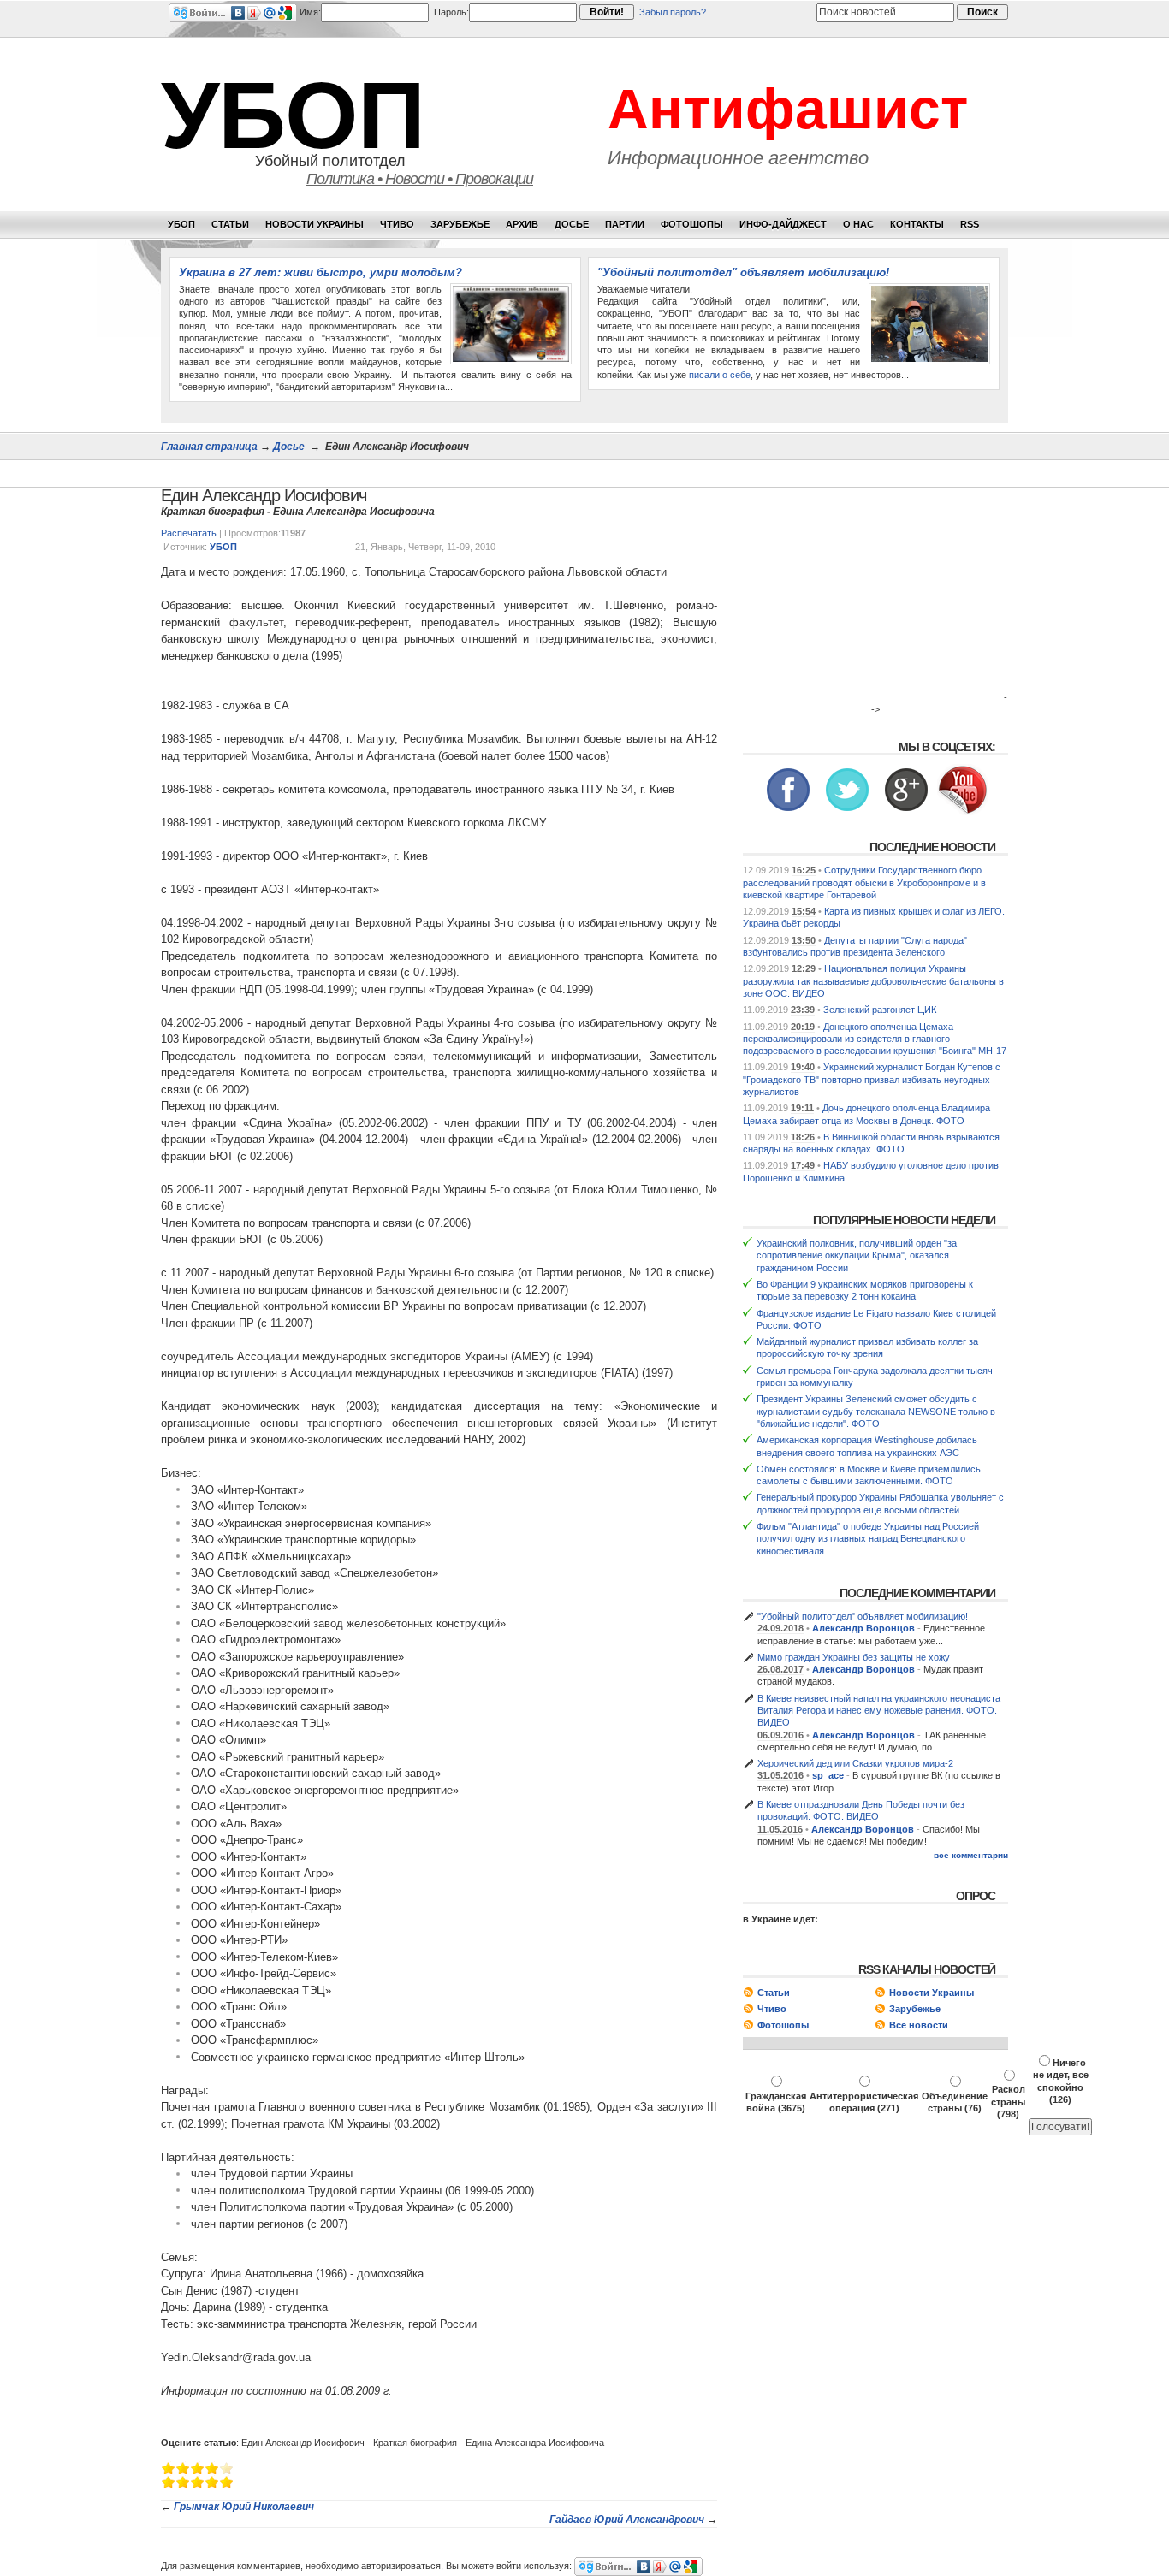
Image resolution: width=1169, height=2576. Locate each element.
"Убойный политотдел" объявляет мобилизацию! (743, 272)
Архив (522, 224)
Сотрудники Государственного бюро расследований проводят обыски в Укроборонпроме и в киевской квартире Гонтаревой (864, 882)
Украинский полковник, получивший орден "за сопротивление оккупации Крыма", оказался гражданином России (857, 1255)
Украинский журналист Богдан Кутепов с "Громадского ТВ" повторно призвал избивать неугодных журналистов (872, 1079)
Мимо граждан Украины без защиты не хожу (854, 1657)
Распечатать (189, 533)
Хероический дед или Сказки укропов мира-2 (855, 1763)
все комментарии (971, 1856)
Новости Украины (315, 224)
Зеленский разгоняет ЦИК (880, 1010)
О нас (858, 224)
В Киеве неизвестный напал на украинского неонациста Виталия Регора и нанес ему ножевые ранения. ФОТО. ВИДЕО (879, 1711)
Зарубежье (460, 224)
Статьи (230, 224)
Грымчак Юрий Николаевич (244, 2507)
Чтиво (397, 224)
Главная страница (209, 447)
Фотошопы (692, 224)
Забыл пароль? (673, 12)
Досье (572, 224)
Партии (625, 224)
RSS (970, 224)
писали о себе (720, 375)
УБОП (293, 115)
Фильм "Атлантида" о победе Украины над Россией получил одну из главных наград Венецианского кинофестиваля (868, 1539)
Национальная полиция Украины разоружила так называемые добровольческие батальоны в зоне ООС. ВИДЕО (873, 981)
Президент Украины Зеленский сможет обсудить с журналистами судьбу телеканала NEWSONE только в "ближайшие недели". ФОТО (876, 1411)
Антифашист (788, 109)
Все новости (919, 2025)
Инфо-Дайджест (783, 224)
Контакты (917, 224)
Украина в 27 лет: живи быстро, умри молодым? (320, 272)
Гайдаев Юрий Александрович (627, 2520)
